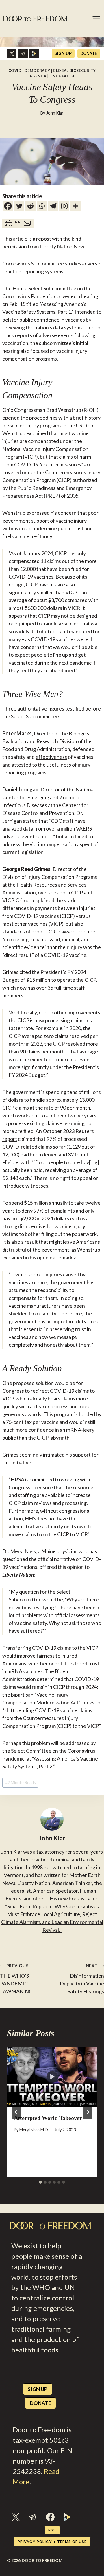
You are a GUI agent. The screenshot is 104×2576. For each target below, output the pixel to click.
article (20, 239)
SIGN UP (63, 53)
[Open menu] (96, 19)
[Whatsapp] (42, 206)
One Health (62, 76)
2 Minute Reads (21, 1783)
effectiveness (51, 757)
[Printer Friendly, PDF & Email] (18, 223)
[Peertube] (34, 53)
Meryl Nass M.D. (34, 2130)
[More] (76, 206)
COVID (15, 71)
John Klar (55, 113)
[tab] (40, 2182)
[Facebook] (8, 206)
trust (94, 1663)
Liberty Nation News (63, 246)
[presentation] (52, 2077)
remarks (66, 1257)
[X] (12, 53)
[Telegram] (23, 53)
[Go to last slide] (16, 2112)
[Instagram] (64, 206)
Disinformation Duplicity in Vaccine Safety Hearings (82, 1979)
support (82, 1455)
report (10, 1139)
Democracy (37, 71)
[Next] (88, 2112)
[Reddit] (30, 206)
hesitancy (41, 536)
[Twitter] (19, 206)
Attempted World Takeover (48, 2118)
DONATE (89, 53)
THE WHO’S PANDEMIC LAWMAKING (16, 1979)
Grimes (10, 972)
